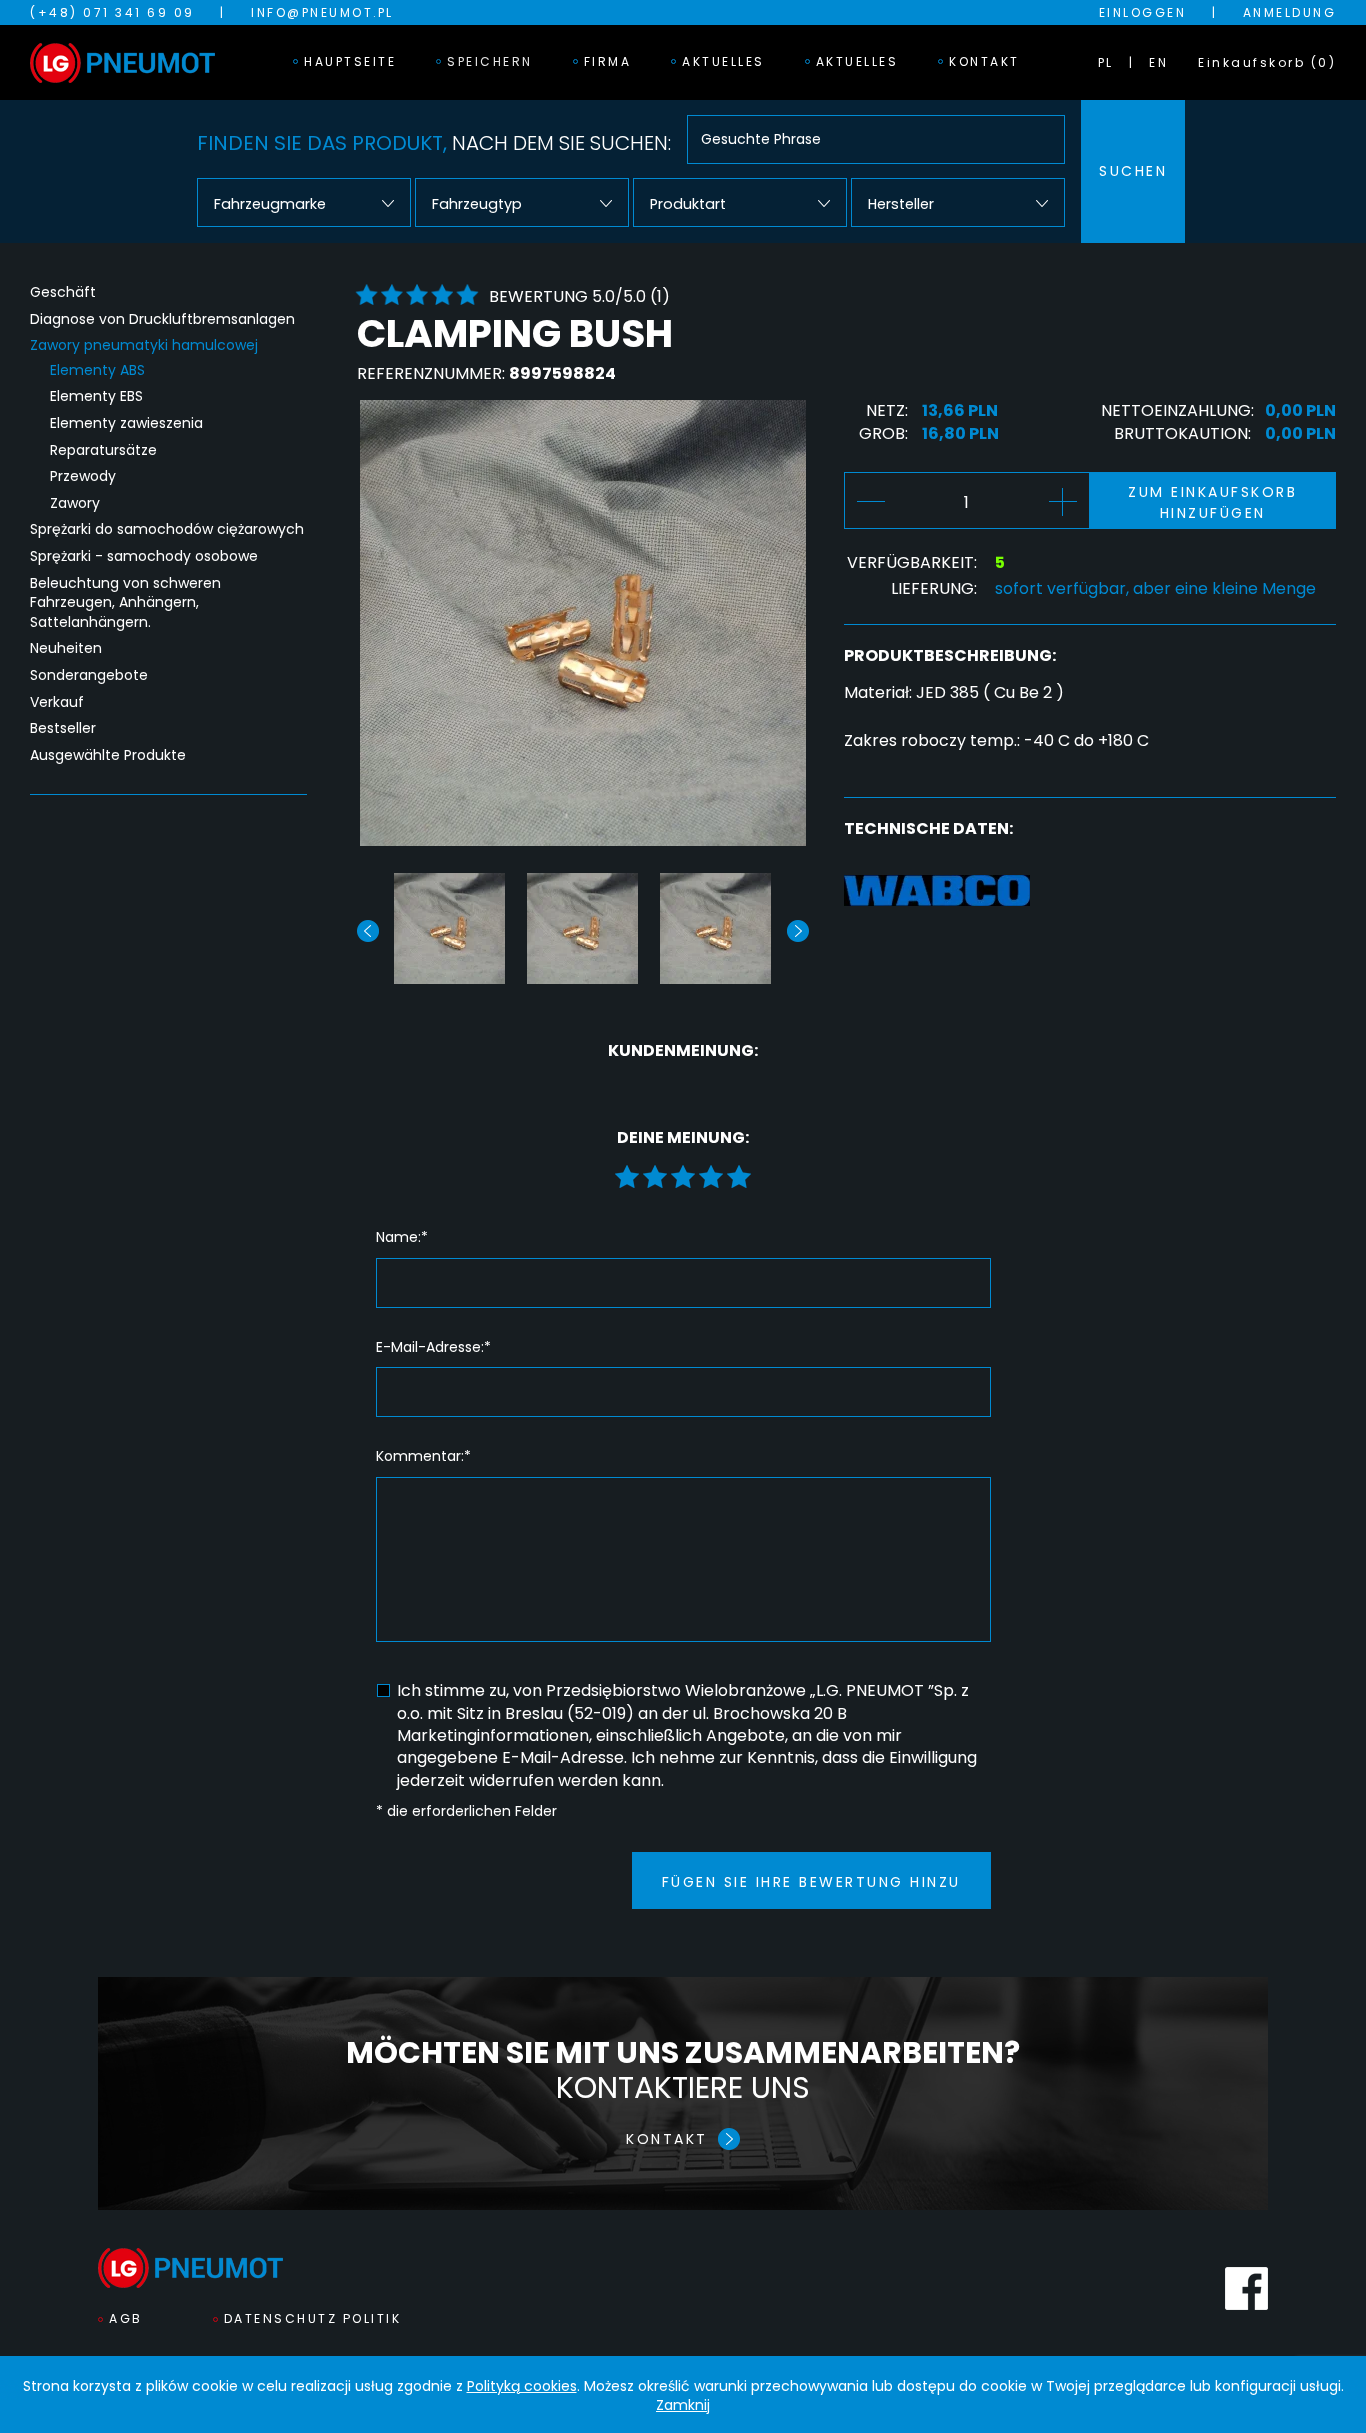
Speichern (490, 61)
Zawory (75, 503)
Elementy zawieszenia (126, 423)
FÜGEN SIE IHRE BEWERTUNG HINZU (811, 1882)
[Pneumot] (122, 63)
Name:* (402, 1237)
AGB (126, 2318)
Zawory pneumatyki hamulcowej (144, 345)
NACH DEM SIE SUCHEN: (434, 143)
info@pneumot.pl (322, 12)
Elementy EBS (96, 396)
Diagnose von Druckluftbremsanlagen (162, 319)
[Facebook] (1246, 2288)
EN (1158, 62)
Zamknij (683, 2405)
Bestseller (63, 728)
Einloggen (1143, 12)
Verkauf (57, 702)
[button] (798, 931)
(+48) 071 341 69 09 (112, 12)
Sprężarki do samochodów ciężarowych (167, 529)
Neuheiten (66, 648)
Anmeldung (1290, 12)
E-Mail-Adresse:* (433, 1347)
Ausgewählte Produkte (108, 755)
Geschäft (63, 292)
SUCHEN (1133, 171)
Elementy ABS (97, 370)
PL (1106, 62)
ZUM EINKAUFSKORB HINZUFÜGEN (1212, 502)
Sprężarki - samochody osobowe (144, 556)
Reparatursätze (103, 450)
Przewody (83, 476)
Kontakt (984, 61)
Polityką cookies (522, 2386)
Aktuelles (723, 61)
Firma (608, 61)
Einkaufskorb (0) (1267, 62)
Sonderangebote (89, 675)
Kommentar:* (423, 1456)
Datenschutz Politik (313, 2318)
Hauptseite (350, 61)
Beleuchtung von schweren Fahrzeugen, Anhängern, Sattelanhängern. (125, 603)
